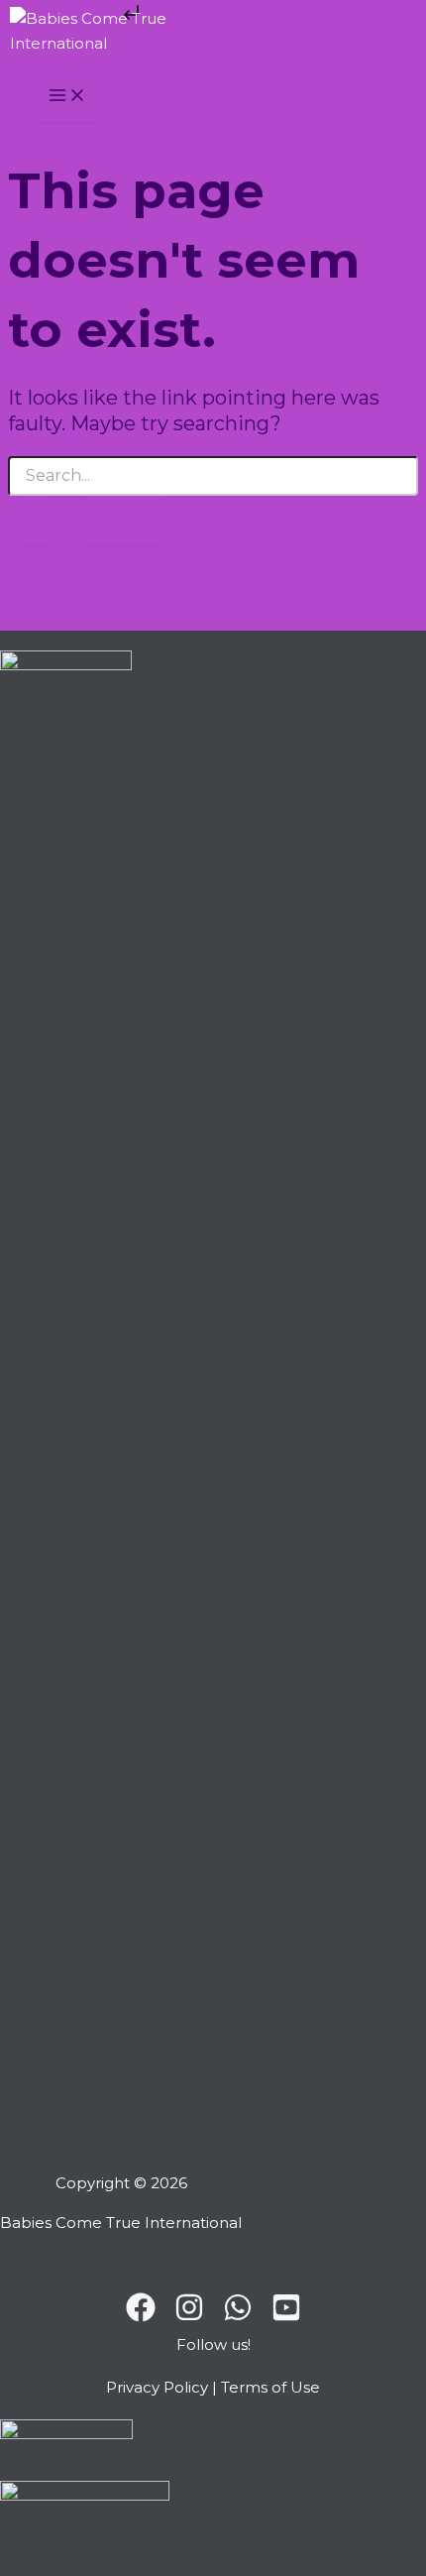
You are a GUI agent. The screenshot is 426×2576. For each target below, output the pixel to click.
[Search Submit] (36, 521)
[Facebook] (141, 2317)
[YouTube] (286, 2317)
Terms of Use (270, 2387)
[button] (213, 2349)
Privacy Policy (157, 2387)
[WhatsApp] (238, 2317)
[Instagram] (189, 2317)
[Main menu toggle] (67, 97)
